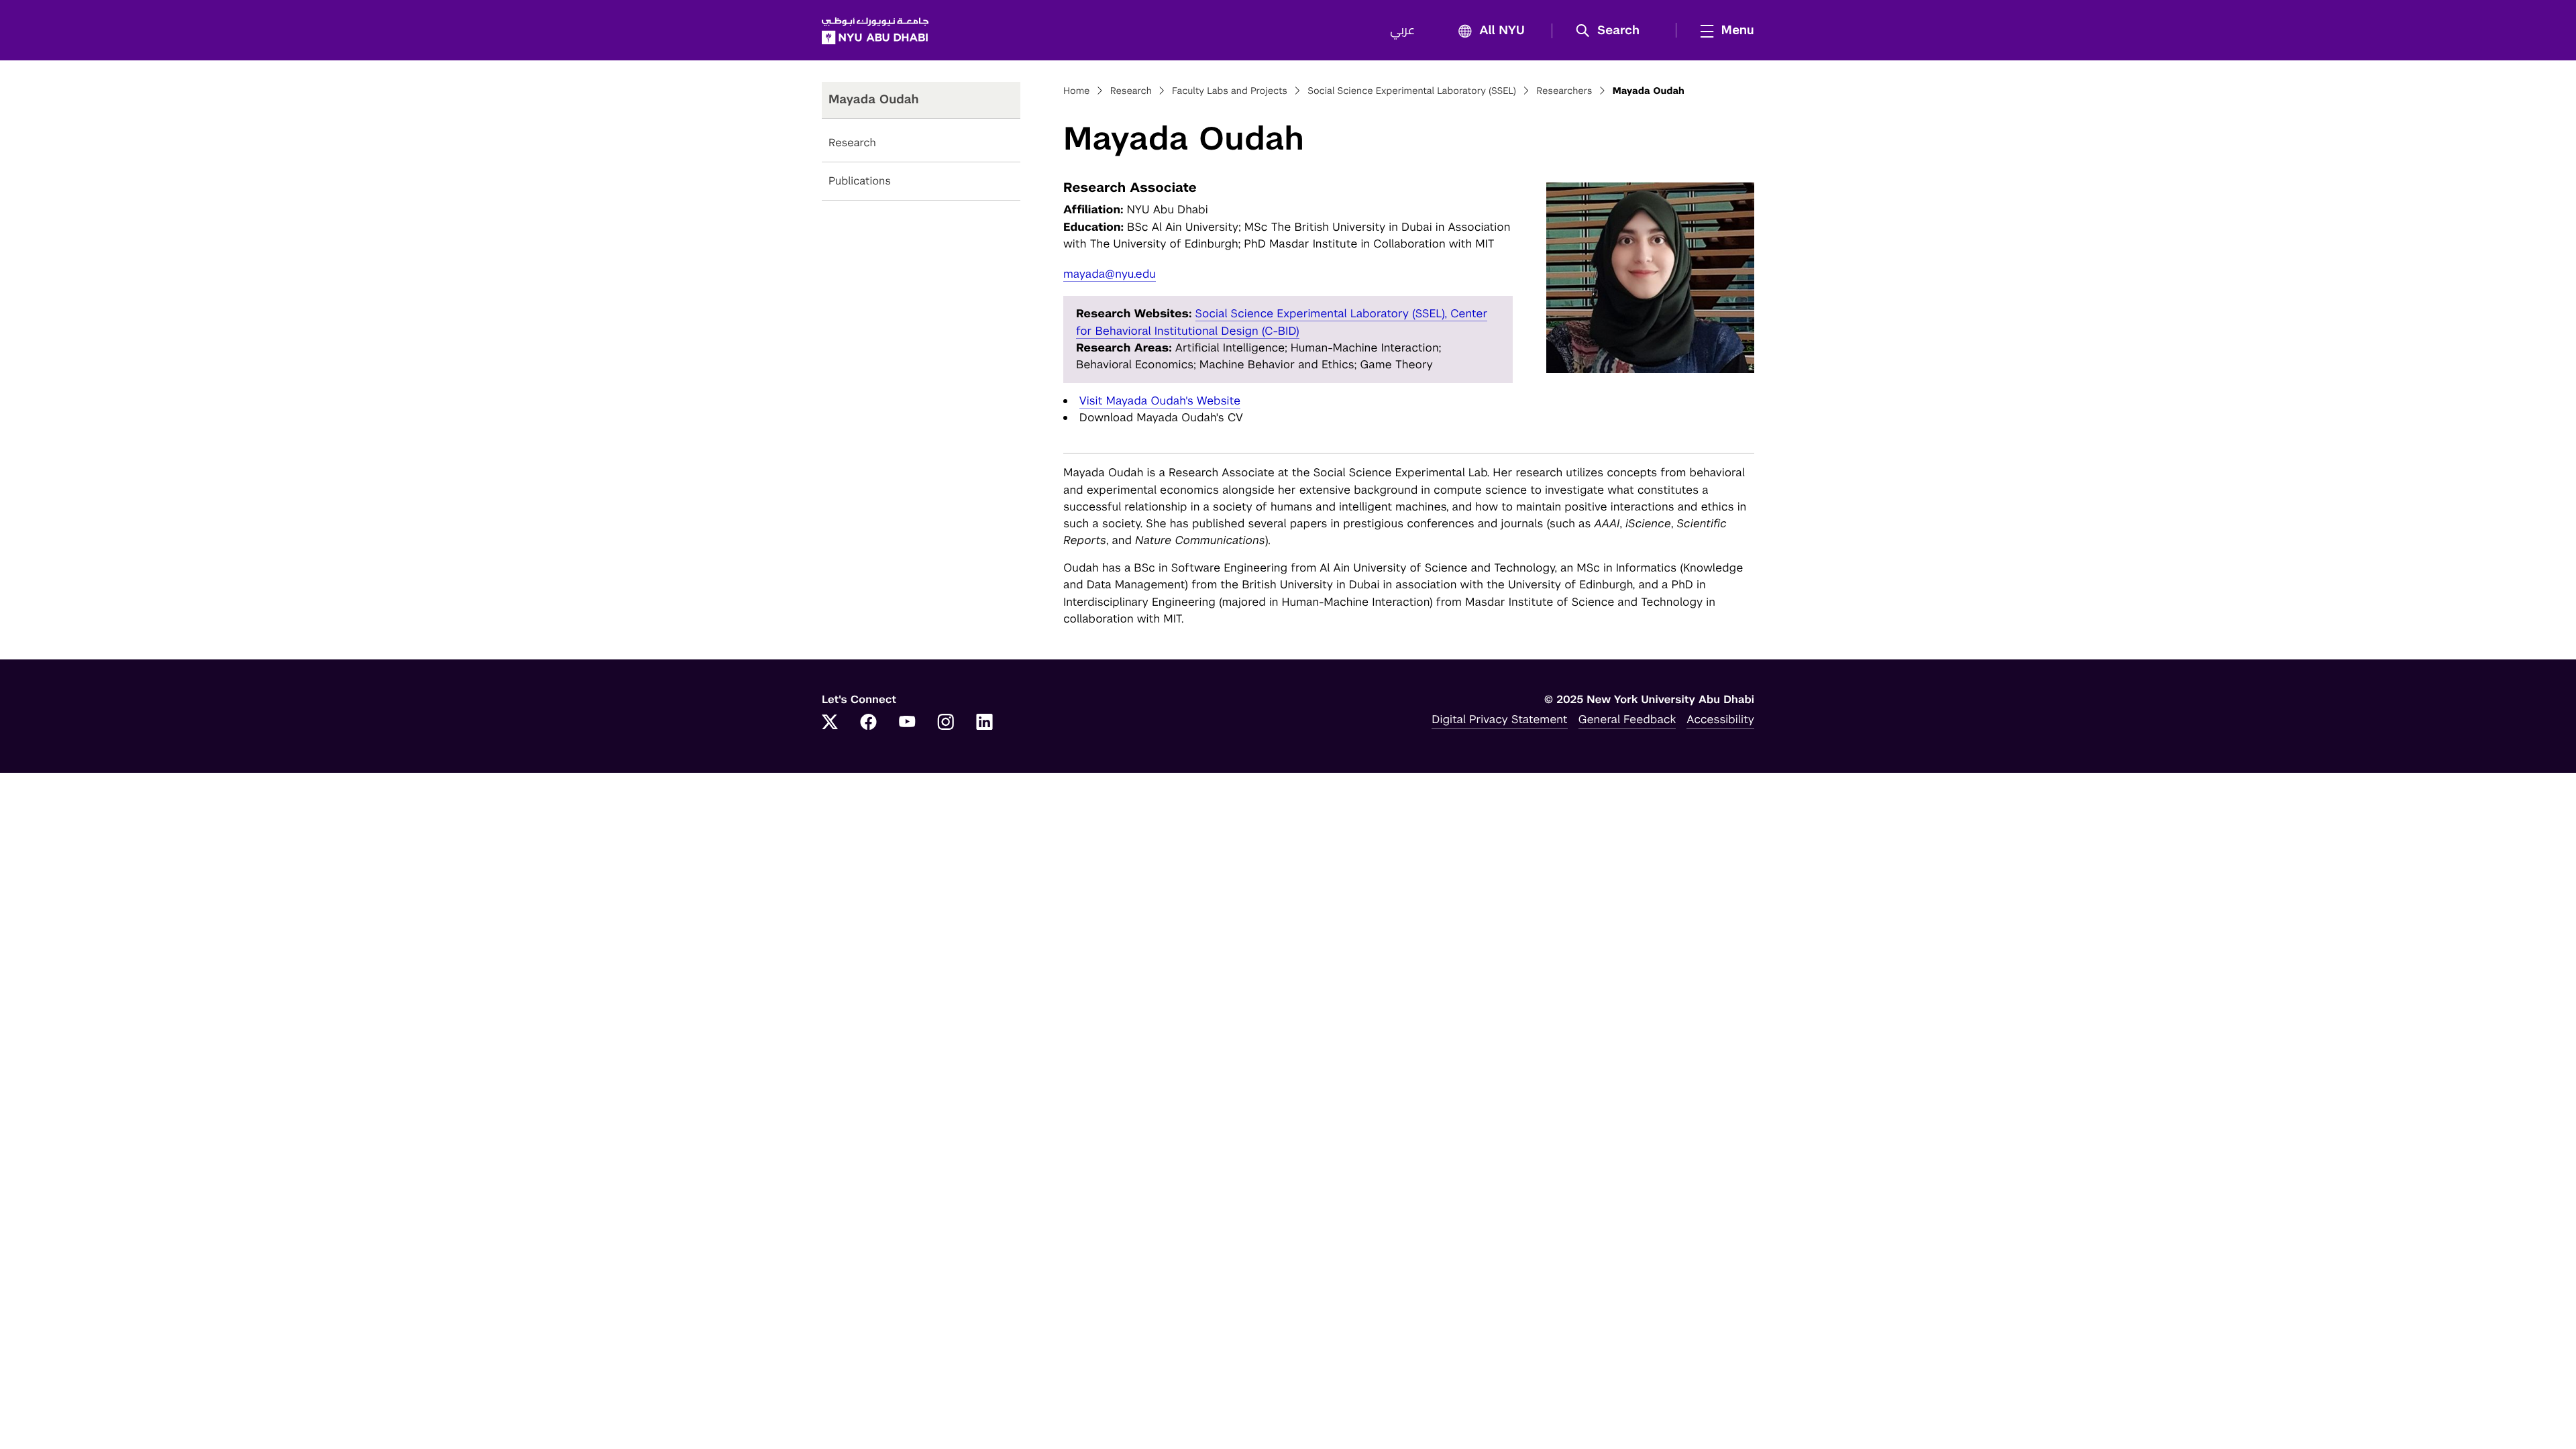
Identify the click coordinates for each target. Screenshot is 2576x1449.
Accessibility (1720, 719)
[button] (1612, 31)
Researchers (1564, 91)
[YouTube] (907, 723)
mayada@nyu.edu (1110, 274)
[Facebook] (869, 723)
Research (852, 143)
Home (1077, 91)
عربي (1402, 31)
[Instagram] (946, 723)
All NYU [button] (1502, 31)
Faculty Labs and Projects (1230, 91)
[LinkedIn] (985, 723)
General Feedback (1627, 719)
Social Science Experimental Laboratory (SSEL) (1412, 91)
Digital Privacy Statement (1499, 719)
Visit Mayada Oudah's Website (1160, 400)
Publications (860, 181)
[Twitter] (830, 723)
